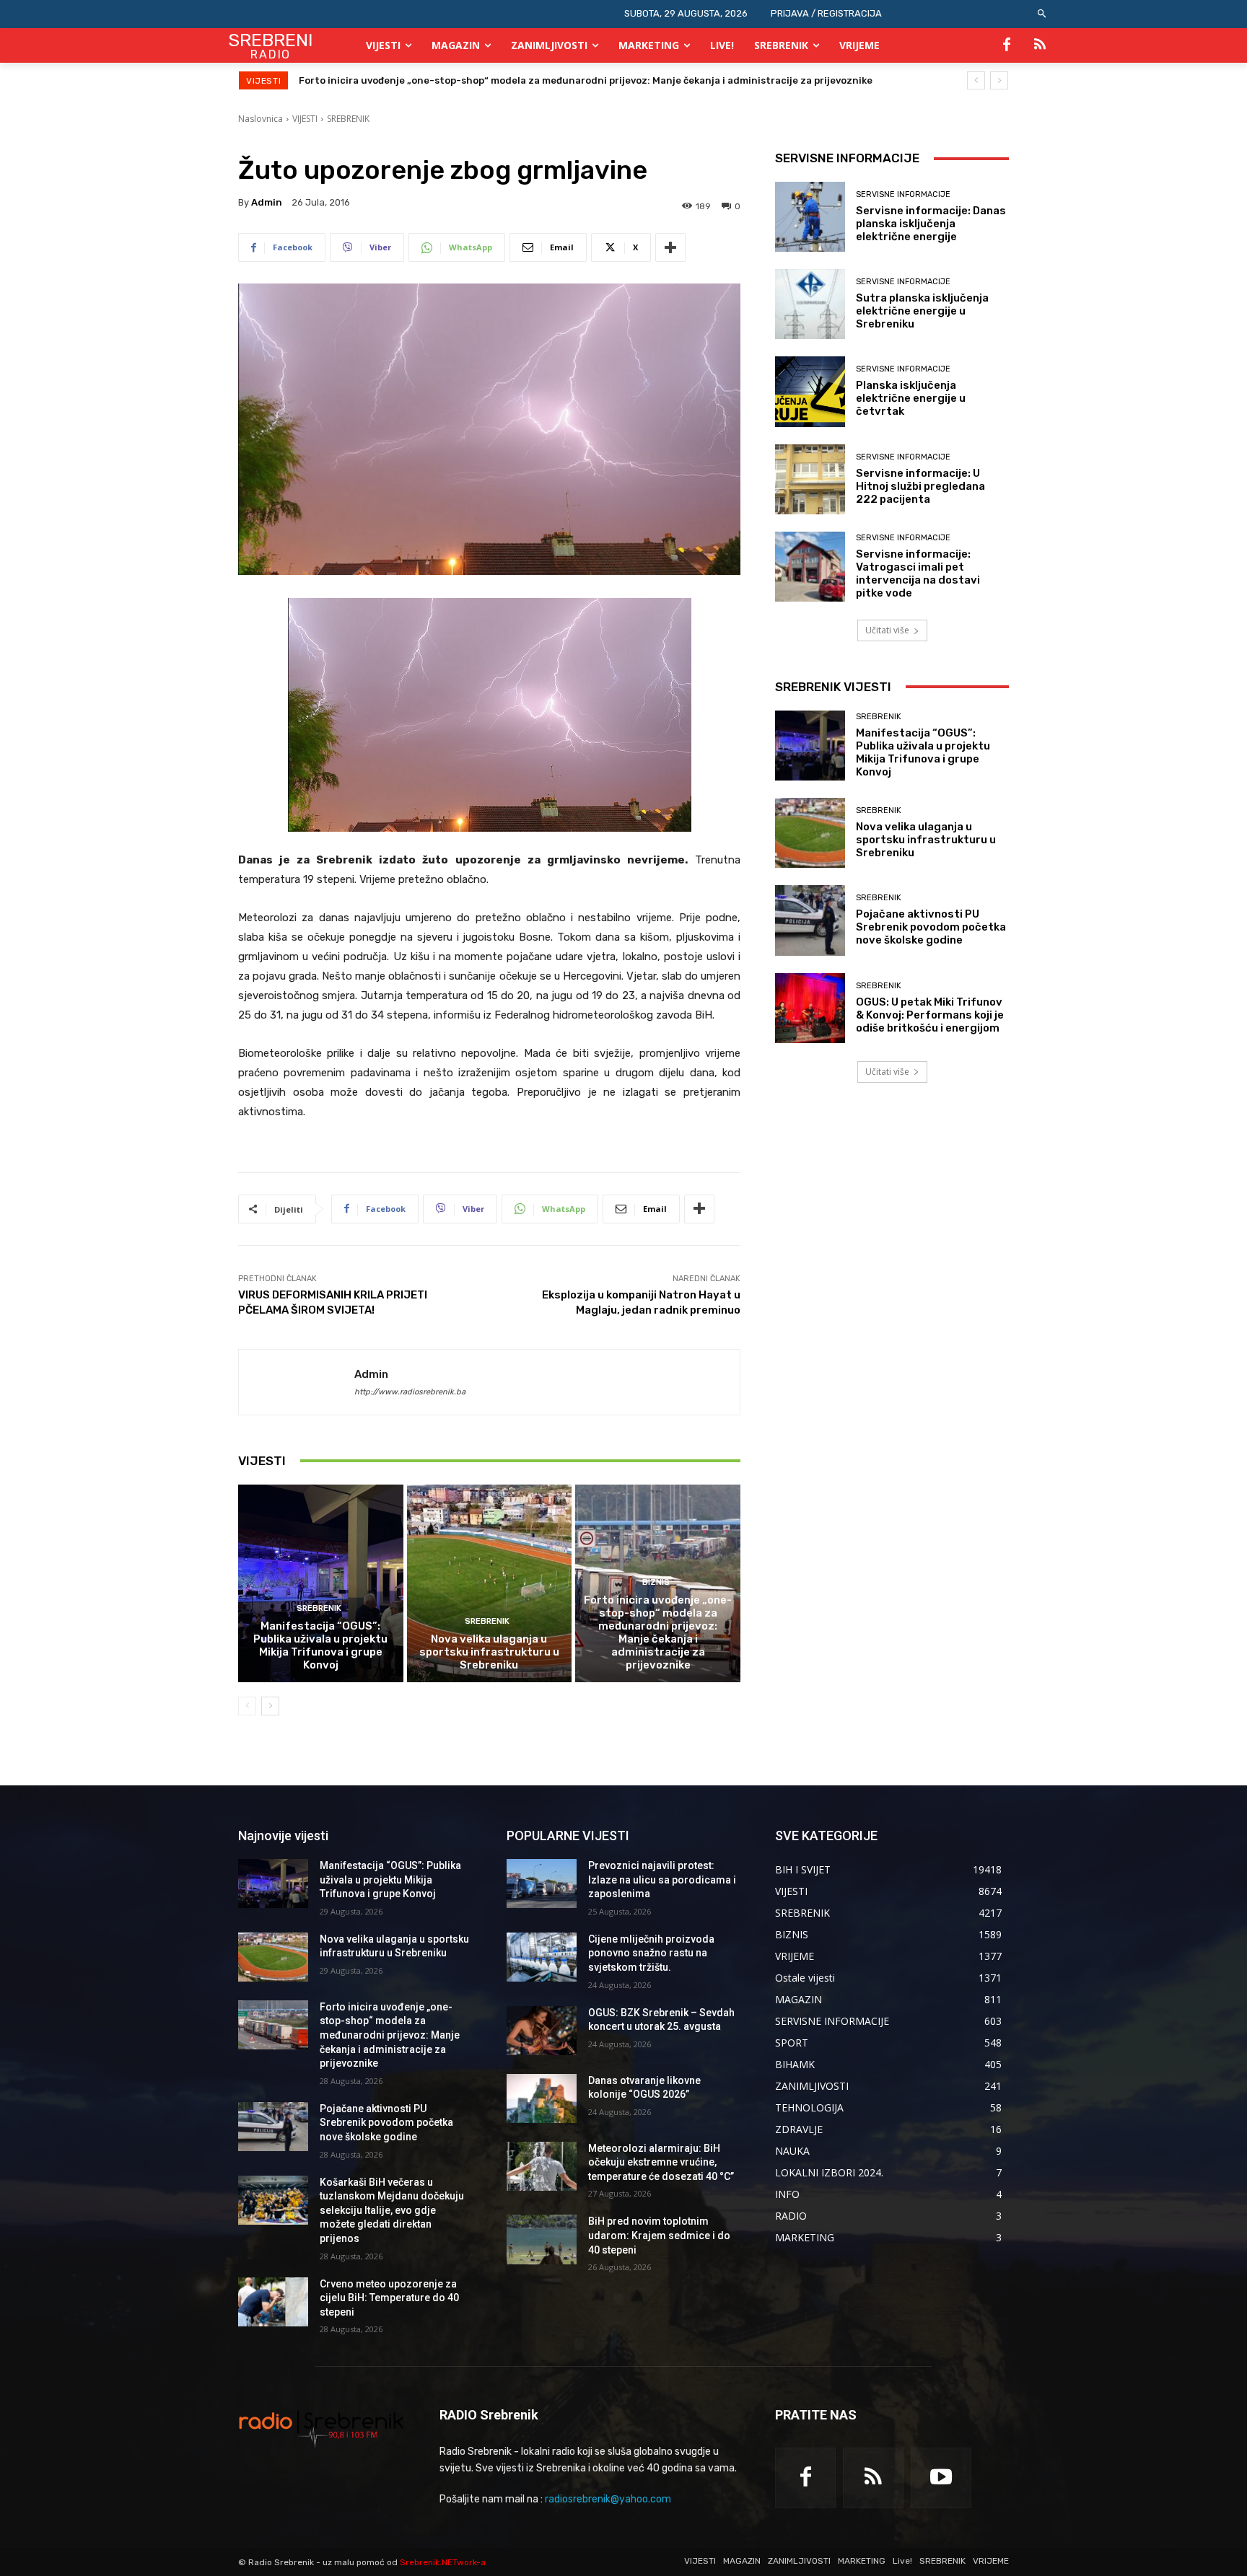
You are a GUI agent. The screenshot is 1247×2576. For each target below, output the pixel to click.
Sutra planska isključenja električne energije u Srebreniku (922, 311)
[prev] (976, 80)
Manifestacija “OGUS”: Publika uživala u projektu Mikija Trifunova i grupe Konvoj (320, 1645)
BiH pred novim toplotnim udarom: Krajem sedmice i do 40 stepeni (659, 2235)
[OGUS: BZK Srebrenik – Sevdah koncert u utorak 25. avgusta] (542, 2031)
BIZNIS (656, 1582)
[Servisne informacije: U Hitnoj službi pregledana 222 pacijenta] (810, 479)
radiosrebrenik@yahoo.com (608, 2499)
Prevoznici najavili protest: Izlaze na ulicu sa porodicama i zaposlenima (662, 1880)
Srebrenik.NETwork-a (443, 2562)
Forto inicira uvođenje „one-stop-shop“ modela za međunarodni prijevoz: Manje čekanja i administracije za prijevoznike (658, 1632)
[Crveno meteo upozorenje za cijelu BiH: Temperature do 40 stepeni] (273, 2302)
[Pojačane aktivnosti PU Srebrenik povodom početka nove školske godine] (810, 920)
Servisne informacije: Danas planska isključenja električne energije (931, 224)
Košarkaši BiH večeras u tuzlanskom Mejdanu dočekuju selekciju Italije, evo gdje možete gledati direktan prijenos (392, 2210)
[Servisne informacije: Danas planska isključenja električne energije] (810, 217)
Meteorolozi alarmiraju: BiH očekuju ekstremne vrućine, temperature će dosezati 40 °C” (661, 2162)
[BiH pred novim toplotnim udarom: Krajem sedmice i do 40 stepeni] (542, 2239)
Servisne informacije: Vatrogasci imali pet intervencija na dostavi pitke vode (918, 573)
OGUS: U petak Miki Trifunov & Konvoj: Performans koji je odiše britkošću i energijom (930, 1015)
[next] (999, 80)
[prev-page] (247, 1706)
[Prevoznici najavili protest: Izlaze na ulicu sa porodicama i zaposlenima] (542, 1883)
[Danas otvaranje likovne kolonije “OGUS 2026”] (542, 2098)
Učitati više (887, 630)
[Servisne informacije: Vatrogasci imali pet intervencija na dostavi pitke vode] (810, 567)
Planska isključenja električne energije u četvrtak (911, 398)
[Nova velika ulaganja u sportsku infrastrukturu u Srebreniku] (490, 1583)
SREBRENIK (348, 119)
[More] (670, 247)
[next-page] (270, 1706)
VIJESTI (305, 119)
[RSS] (1040, 45)
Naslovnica (261, 119)
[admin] (297, 1382)
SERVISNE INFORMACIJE (903, 194)
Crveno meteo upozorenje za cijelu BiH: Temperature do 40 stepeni (389, 2298)
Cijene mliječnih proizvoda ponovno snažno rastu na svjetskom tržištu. (651, 1953)
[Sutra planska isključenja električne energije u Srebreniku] (810, 304)
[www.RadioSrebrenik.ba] (321, 2428)
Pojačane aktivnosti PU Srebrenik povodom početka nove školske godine (471, 80)
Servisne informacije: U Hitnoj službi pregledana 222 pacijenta (920, 486)
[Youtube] (941, 2478)
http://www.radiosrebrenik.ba (410, 1392)
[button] (1042, 14)
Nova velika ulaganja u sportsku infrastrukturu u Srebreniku (489, 1652)
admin (267, 202)
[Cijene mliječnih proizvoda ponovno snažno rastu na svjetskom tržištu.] (542, 1957)
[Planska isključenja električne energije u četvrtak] (810, 391)
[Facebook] (1007, 45)
